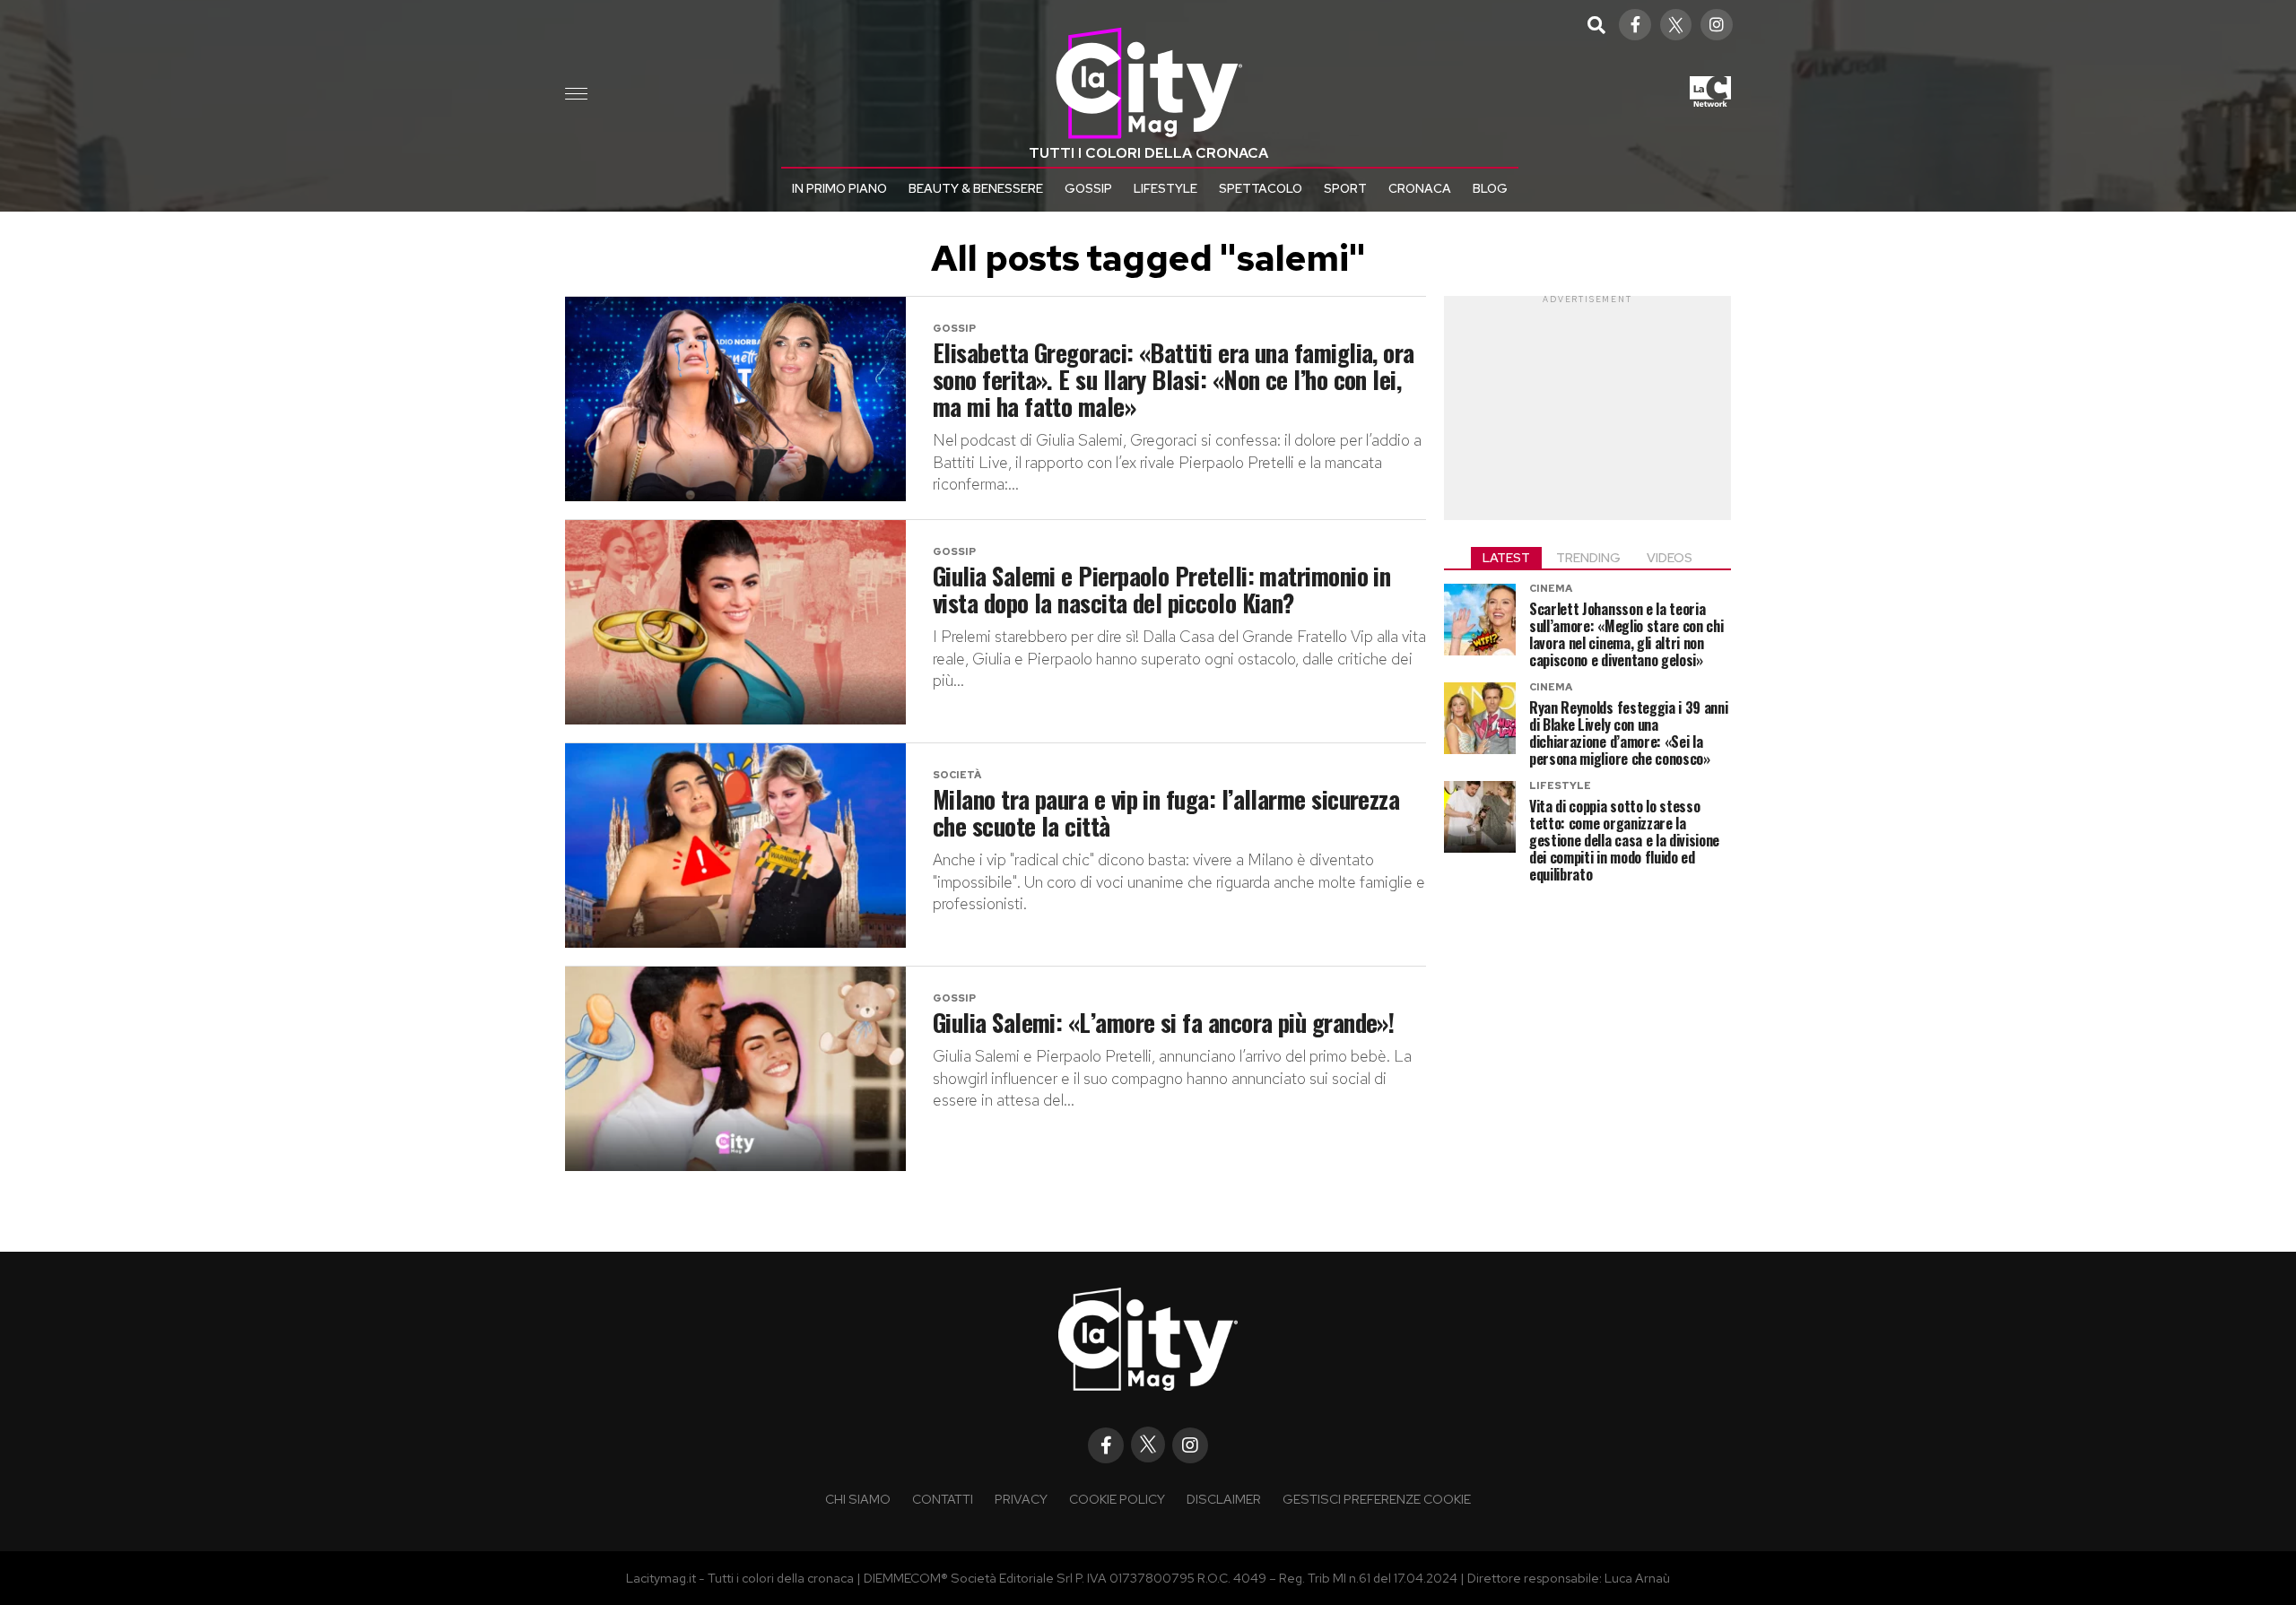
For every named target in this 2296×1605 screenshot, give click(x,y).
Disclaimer (1224, 1499)
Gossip (1088, 188)
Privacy (1021, 1499)
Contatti (943, 1499)
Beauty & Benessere (976, 188)
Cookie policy (1117, 1499)
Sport (1345, 188)
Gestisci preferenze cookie (1377, 1499)
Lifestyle (1165, 188)
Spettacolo (1261, 188)
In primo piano (839, 188)
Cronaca (1420, 188)
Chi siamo (858, 1499)
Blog (1490, 188)
